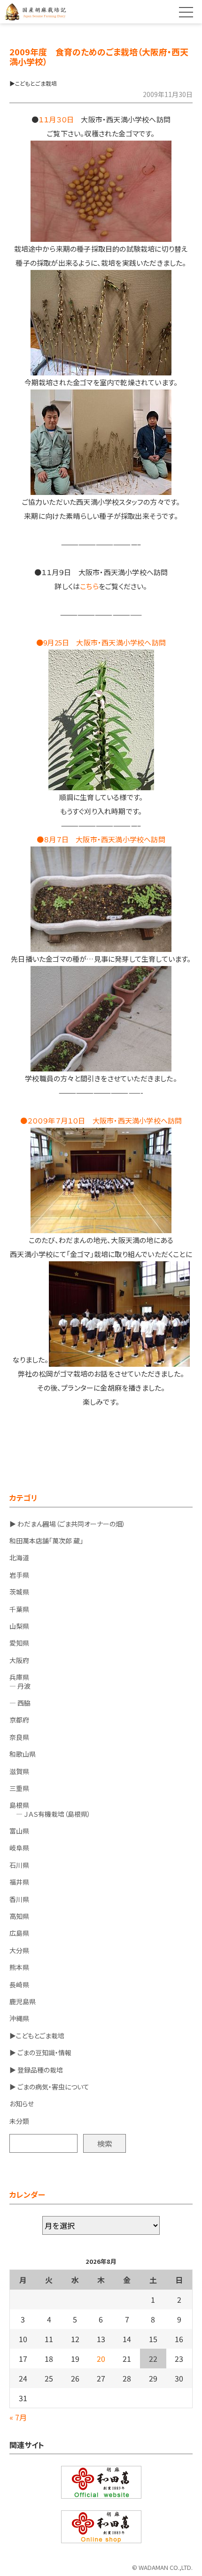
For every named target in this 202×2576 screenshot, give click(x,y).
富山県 (19, 1831)
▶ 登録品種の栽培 (36, 2070)
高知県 (19, 1916)
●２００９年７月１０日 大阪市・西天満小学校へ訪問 (101, 1120)
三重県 (19, 1788)
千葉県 (19, 1609)
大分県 (19, 1950)
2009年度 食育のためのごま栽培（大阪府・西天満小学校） (99, 56)
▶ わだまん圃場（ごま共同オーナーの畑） (67, 1524)
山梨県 (19, 1626)
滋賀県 (19, 1771)
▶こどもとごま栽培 (37, 2036)
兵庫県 (19, 1677)
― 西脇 (20, 1703)
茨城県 (19, 1592)
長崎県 (19, 1984)
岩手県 (19, 1575)
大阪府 (19, 1660)
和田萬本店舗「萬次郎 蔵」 (46, 1541)
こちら (89, 586)
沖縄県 (19, 2018)
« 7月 (18, 2417)
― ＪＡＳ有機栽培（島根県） (50, 1814)
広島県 (19, 1933)
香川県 (19, 1899)
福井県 (19, 1882)
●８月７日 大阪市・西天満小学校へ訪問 (101, 839)
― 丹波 (20, 1686)
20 (101, 2359)
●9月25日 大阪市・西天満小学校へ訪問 (101, 642)
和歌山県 (23, 1754)
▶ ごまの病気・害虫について (49, 2087)
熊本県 (19, 1967)
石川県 (19, 1865)
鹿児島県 (23, 2001)
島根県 (19, 1805)
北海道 (19, 1558)
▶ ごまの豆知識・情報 (40, 2052)
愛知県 (19, 1643)
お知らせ (22, 2104)
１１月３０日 (56, 119)
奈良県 (19, 1737)
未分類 (19, 2121)
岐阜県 (19, 1848)
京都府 (19, 1720)
